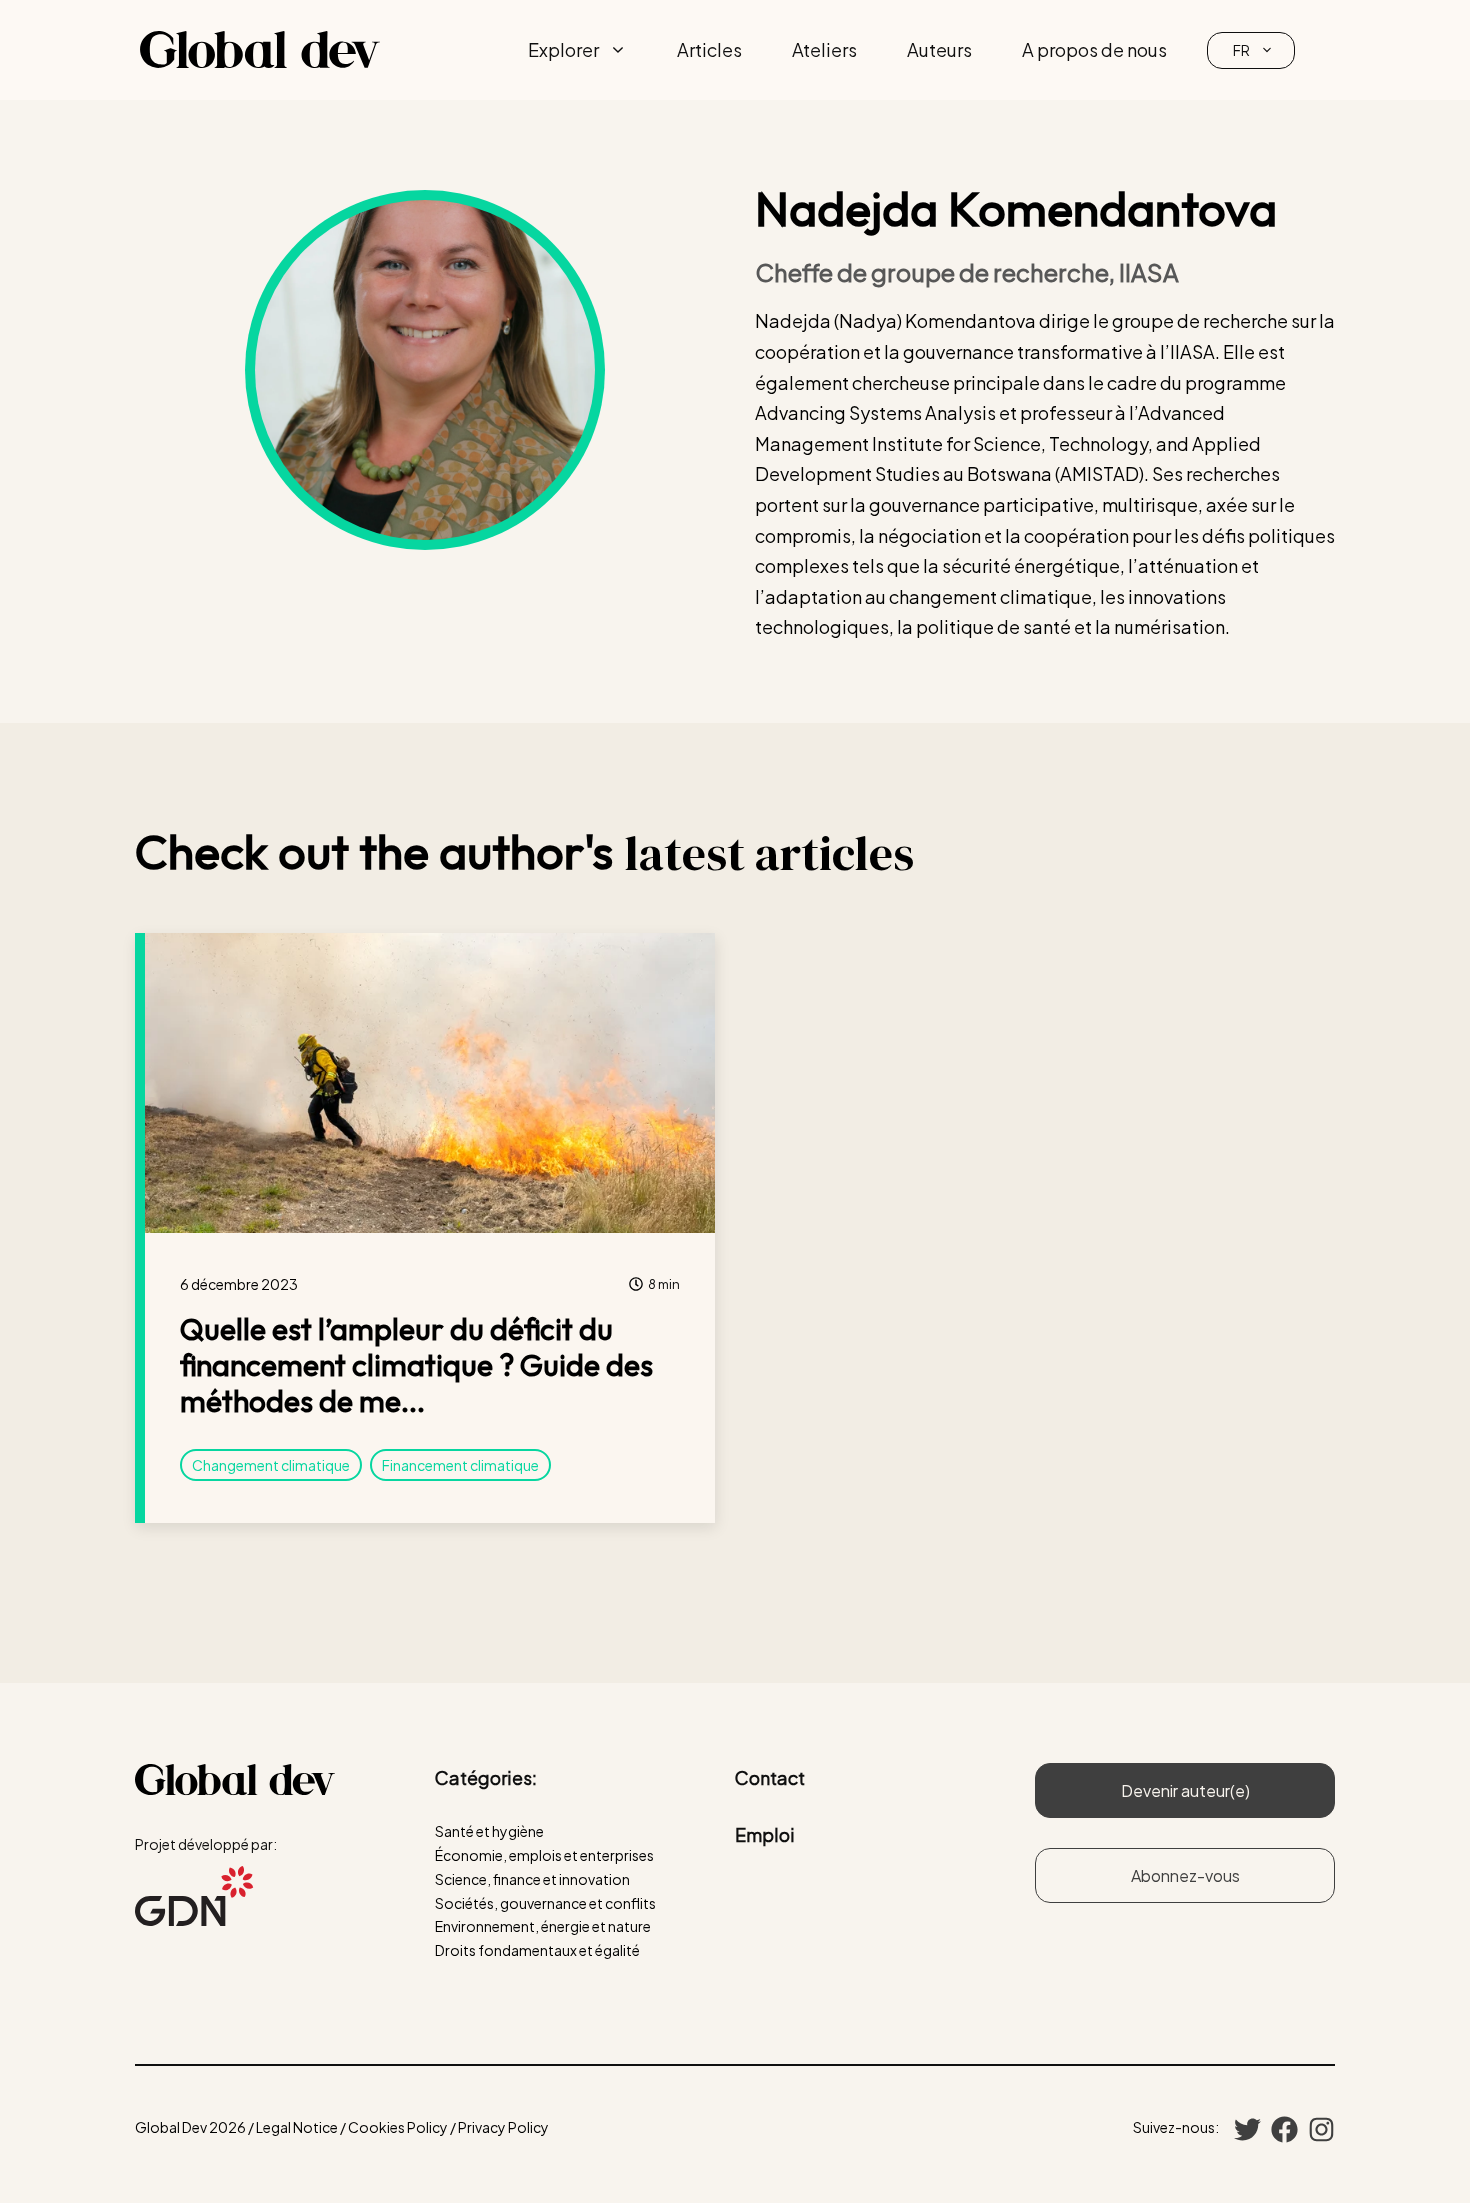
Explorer (563, 49)
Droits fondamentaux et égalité (537, 1950)
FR (1241, 50)
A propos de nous (1094, 49)
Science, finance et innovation (532, 1879)
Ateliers (824, 49)
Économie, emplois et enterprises (544, 1855)
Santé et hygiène (489, 1831)
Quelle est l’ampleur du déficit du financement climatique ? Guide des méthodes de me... (416, 1365)
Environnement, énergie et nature (543, 1926)
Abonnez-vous (1185, 1875)
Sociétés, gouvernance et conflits (545, 1903)
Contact (770, 1777)
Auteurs (939, 49)
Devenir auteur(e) (1185, 1790)
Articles (709, 49)
